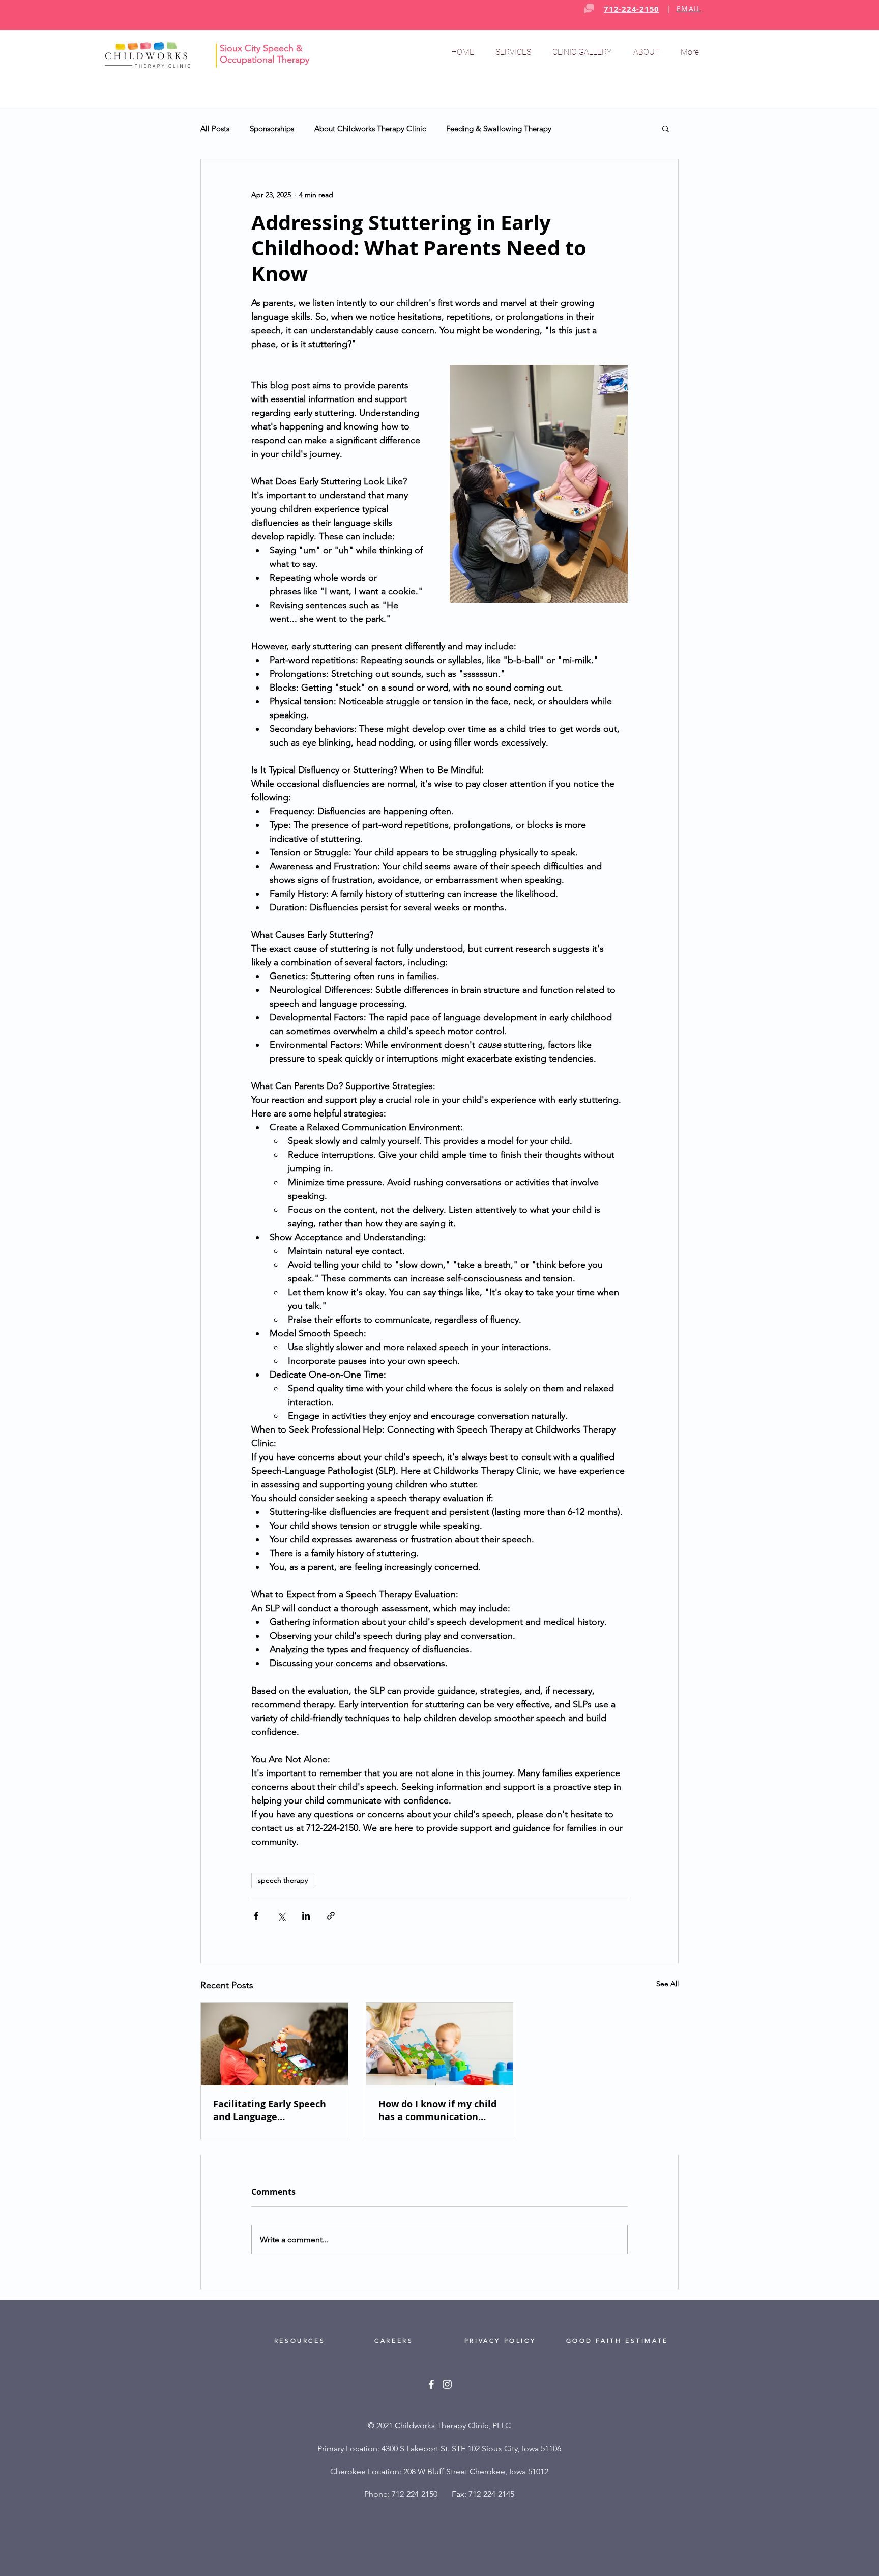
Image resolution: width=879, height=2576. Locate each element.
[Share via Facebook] (256, 1916)
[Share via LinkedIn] (306, 1916)
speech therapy (283, 1880)
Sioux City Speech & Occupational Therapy (265, 54)
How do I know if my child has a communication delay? (437, 2110)
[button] (516, 52)
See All (667, 1984)
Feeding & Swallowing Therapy (499, 128)
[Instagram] (447, 2384)
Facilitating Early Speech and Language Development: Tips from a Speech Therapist (272, 2110)
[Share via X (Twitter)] (281, 1916)
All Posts (215, 128)
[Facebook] (431, 2384)
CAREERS (397, 2341)
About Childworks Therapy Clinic (370, 128)
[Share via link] (331, 1916)
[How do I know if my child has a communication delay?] (440, 2044)
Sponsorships (272, 128)
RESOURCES (300, 2341)
